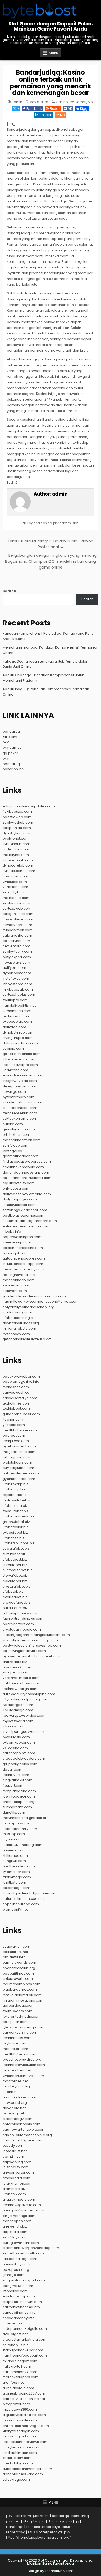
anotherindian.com (19, 1866)
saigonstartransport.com (24, 2280)
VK (70, 109)
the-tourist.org (15, 2103)
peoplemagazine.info (21, 1382)
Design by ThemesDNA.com (51, 2571)
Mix (63, 115)
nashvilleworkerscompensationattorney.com (41, 1302)
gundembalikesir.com (21, 1414)
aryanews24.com (17, 1667)
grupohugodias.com (20, 1764)
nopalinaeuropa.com (21, 1904)
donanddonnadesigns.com (26, 1172)
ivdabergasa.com (18, 1705)
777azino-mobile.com (21, 1678)
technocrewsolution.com (24, 2065)
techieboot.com (16, 1409)
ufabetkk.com (14, 2194)
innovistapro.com (17, 984)
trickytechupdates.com (22, 2447)
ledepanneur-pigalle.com (25, 2329)
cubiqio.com (13, 1048)
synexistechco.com (19, 871)
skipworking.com (17, 2162)
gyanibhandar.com (19, 1479)
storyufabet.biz (15, 1576)
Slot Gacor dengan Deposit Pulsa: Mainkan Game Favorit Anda (51, 26)
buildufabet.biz (15, 1608)
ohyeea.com (13, 1850)
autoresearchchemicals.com (27, 2469)
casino (46, 523)
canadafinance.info (19, 2313)
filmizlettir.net (14, 1957)
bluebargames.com (20, 1989)
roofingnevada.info (19, 1275)
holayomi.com (15, 1291)
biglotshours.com (17, 1462)
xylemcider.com (16, 1872)
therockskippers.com (21, 2377)
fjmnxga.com (14, 2275)
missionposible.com (20, 2420)
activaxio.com (14, 1027)
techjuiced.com (16, 1441)
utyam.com (12, 1839)
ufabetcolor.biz (15, 1527)
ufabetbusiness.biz (19, 1516)
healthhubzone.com (20, 1430)
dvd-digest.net (15, 2334)
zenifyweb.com (16, 1145)
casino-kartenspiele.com (24, 2130)
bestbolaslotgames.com (24, 1215)
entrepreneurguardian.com (26, 1226)
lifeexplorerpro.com (19, 1086)
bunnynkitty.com (16, 2264)
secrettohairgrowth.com (23, 2253)
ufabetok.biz (13, 1592)
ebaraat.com (14, 1435)
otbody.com (13, 2146)
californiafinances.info (21, 2307)
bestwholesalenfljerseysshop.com (32, 1645)
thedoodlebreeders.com (24, 1759)
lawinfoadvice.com (19, 1796)
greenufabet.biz (16, 1522)
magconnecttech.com (22, 1140)
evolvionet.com (16, 838)
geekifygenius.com (19, 1129)
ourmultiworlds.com (19, 1963)
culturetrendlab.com (20, 1108)
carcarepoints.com (19, 1753)
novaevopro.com (17, 925)
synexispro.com (16, 1285)
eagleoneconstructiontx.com (27, 1178)
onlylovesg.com (16, 1188)
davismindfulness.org (21, 1323)
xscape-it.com (15, 1672)
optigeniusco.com (18, 914)
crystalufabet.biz (17, 1586)
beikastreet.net (15, 1952)
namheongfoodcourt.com (25, 2356)
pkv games (62, 523)
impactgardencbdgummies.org (30, 1893)
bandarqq (11, 732)
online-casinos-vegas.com (26, 2426)
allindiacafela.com (18, 2388)
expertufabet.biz (16, 1495)
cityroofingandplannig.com (26, 1699)
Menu (54, 53)
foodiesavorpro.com (20, 1065)
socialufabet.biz (16, 1549)
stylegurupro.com (18, 1038)
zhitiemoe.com (15, 1856)
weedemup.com (17, 1242)
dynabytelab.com (18, 833)
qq (77, 2521)
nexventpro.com (16, 946)
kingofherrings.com (19, 2216)
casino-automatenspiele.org (27, 2135)
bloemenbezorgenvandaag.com (31, 2248)
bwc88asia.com (16, 1737)
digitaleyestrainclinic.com (24, 2415)
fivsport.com (13, 1785)
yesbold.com (14, 1425)
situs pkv (10, 737)
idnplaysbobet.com (19, 1205)
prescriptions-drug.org (22, 2059)
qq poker (10, 753)
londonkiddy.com (17, 1312)
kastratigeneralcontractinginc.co (30, 1640)
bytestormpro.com (19, 1097)
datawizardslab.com (20, 1043)
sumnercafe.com (17, 1807)
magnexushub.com (19, 1452)
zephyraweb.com (18, 903)
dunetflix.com (14, 1812)
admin (17, 102)
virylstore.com (15, 2043)
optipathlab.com (17, 828)
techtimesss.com (17, 2038)
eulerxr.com (13, 1124)
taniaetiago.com (17, 1877)
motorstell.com (15, 2049)
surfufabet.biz (14, 1554)
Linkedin (46, 115)
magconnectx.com (19, 1280)
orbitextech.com (16, 1135)
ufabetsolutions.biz (19, 1543)
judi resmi (41, 2516)
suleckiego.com (16, 2480)
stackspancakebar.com (23, 2350)
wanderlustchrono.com (22, 1102)
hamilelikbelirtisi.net (19, 1005)
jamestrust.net (15, 2151)
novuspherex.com (18, 919)
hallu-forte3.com (17, 2366)
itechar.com (13, 1419)
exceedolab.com (17, 1021)
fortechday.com (16, 1334)
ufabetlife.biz (13, 1538)
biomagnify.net (15, 1909)
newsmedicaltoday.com (23, 1269)
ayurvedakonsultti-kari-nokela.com (33, 1656)
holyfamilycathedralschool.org (28, 1307)
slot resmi (23, 2516)
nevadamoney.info (19, 2318)
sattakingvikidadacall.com (25, 1210)
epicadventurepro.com (22, 1075)
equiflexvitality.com (19, 1183)
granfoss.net (13, 2382)
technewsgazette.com (22, 2205)
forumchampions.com (21, 1984)
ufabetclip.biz (14, 1489)
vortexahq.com (15, 887)
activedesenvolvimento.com (27, 1194)
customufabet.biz (17, 1570)
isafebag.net (13, 2113)
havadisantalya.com (20, 1398)
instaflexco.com (16, 978)
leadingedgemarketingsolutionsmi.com (36, 1635)
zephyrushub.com (18, 822)
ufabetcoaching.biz (19, 1318)
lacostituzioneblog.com (23, 1845)
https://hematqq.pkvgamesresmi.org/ (39, 2538)
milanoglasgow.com (20, 2361)
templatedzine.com (19, 1791)
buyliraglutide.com (18, 1468)
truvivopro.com (15, 876)
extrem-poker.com (19, 1742)
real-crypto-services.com (25, 1716)
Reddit (55, 109)
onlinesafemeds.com (21, 1473)
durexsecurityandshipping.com (29, 1694)
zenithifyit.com (15, 892)
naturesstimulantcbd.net (23, 1899)
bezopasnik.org (16, 2270)
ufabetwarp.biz (15, 1484)
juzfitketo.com (14, 1883)
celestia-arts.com (18, 1979)
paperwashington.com (22, 1237)
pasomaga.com (16, 1888)
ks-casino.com (15, 1748)
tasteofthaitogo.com (20, 2259)
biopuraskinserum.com (22, 2302)
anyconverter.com (18, 2173)
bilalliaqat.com (15, 1253)
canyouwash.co (16, 1392)
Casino (62, 102)
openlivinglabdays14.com (24, 1651)
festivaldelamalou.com (22, 1995)
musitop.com (14, 1834)
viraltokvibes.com (17, 2070)
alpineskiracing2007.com (24, 2393)
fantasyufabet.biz (17, 1500)
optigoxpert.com (17, 957)
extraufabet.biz (15, 1533)
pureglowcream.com (21, 2243)
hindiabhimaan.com (20, 2453)
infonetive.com (15, 2291)
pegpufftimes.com (18, 1973)
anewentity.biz (15, 2226)
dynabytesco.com (18, 1032)
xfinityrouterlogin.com (21, 2431)
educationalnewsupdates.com (29, 806)
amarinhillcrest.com (19, 2097)
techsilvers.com (16, 1775)
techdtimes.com (16, 1403)
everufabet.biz (15, 1597)
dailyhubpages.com (20, 1199)
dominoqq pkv (60, 2521)
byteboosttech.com (19, 1446)
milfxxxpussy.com (17, 1823)
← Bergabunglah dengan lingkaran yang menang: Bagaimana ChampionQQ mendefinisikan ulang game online (51, 561)
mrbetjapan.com (17, 2221)
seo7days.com (15, 2237)
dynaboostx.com (17, 973)
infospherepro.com (19, 1059)
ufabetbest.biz (15, 1559)
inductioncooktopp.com (23, 1264)
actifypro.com (14, 968)
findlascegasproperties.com (27, 1162)
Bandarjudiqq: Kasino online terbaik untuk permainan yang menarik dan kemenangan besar (51, 83)
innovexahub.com (18, 860)
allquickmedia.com (19, 2199)
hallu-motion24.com (20, 2372)
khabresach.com (17, 2458)
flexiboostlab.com (18, 989)
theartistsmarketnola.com (24, 2339)
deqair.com (13, 1769)
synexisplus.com (16, 844)
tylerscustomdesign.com (24, 2027)
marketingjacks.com (20, 2436)
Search (9, 591)
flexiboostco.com (17, 812)
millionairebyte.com (19, 1329)
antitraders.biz (15, 1662)
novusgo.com (14, 1092)
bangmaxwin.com (18, 2286)
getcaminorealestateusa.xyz (27, 1339)
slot (75, 523)
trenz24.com (13, 2156)
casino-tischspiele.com (23, 2140)
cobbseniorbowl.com (21, 1683)
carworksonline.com (20, 2032)
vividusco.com (15, 882)
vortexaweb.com (17, 909)
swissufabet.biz (16, 1511)
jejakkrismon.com (18, 2183)
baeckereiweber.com (21, 1376)
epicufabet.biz (15, 1581)
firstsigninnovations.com (23, 2000)
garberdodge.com (19, 2006)
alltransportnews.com (21, 1613)
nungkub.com (14, 1861)
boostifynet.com (16, 941)
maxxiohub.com (16, 898)
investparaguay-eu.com (23, 1732)
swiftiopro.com (15, 1000)
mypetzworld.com (18, 1721)
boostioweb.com (17, 817)
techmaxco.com (16, 1016)
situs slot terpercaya (43, 2527)
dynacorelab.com (18, 865)
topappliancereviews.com (25, 2442)
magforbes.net (15, 2081)
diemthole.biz (14, 2189)
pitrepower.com (16, 2404)
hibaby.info (12, 1231)
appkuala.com (15, 2232)
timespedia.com (17, 2178)
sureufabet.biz (15, 1565)
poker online (13, 769)
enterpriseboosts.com (21, 2124)
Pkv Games (78, 102)
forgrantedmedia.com (22, 2016)
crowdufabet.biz (16, 1602)
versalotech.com (17, 1011)
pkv (6, 742)
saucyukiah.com (16, 1946)
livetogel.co (12, 1151)
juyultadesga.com (18, 1710)
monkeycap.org (16, 2086)
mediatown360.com (20, 2409)
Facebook (34, 109)
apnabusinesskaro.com (23, 2474)
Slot (91, 102)
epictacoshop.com (19, 2296)
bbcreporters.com (18, 1624)
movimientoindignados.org (26, 1818)
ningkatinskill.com (17, 1780)
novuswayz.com (16, 962)
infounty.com (13, 1726)
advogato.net (14, 2108)
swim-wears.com (17, 2011)
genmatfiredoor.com (20, 1156)
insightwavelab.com (20, 1081)
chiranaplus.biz (15, 2345)
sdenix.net (11, 2092)
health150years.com (20, 2054)
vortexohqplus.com (19, 995)
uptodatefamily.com (20, 1829)
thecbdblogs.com (18, 2463)
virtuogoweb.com (18, 1457)
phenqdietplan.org (19, 1802)
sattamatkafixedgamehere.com (30, 1221)
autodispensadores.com (24, 1258)
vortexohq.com (15, 1070)
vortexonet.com (16, 849)
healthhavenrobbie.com (23, 1167)
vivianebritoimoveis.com (23, 2076)
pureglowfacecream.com (25, 2210)
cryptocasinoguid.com (22, 1629)
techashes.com (16, 1387)
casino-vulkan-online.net (24, 2399)
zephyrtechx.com (17, 952)
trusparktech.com (18, 930)
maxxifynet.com (16, 855)
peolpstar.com (15, 2022)
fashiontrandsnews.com (23, 1618)
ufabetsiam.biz (15, 1506)
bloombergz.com (17, 2119)
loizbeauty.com (16, 2167)
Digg (84, 109)
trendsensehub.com (20, 1113)
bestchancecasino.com (23, 1248)
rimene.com (13, 2323)
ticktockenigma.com (20, 1119)
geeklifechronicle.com (22, 1054)
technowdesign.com (20, 1689)
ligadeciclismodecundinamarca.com (34, 1296)
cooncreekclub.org (19, 1968)
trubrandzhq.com (17, 936)
